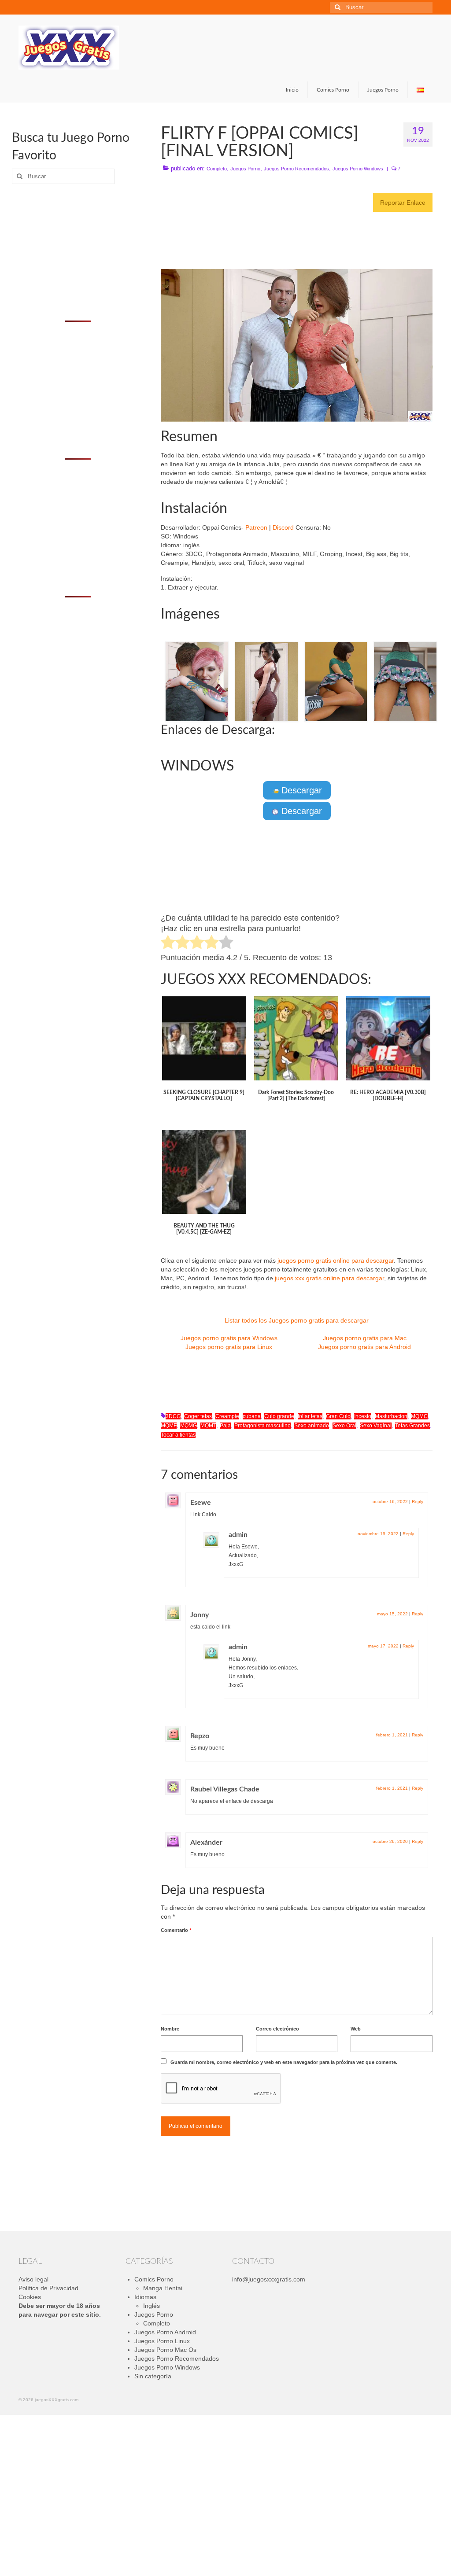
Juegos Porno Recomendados (296, 169)
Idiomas (145, 2297)
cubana (252, 1416)
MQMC (419, 1416)
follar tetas (310, 1416)
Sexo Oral (344, 1426)
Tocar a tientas (178, 1435)
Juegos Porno (245, 169)
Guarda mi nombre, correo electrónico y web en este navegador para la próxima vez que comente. (284, 2062)
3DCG (173, 1416)
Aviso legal (33, 2279)
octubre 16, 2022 (390, 1502)
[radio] (168, 943)
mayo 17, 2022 (383, 1646)
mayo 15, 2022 (392, 1614)
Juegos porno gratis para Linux (229, 1347)
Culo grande (279, 1416)
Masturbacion (391, 1416)
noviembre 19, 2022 (378, 1534)
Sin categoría (153, 2376)
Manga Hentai (163, 2288)
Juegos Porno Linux (162, 2341)
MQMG (189, 1426)
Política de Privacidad (48, 2288)
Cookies (30, 2297)
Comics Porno (154, 2279)
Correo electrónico (277, 2029)
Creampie (227, 1416)
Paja (225, 1426)
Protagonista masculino (262, 1426)
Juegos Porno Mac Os (165, 2350)
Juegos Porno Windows (358, 169)
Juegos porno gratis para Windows (229, 1338)
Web (356, 2029)
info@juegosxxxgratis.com (269, 2279)
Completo (217, 169)
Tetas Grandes (412, 1426)
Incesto (363, 1416)
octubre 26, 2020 (390, 1841)
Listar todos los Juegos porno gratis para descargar (297, 1320)
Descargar (300, 790)
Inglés (152, 2306)
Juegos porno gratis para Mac (365, 1338)
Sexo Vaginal (376, 1426)
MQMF (169, 1426)
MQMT (208, 1426)
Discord (283, 527)
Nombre (170, 2029)
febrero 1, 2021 (392, 1735)
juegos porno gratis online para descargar (336, 1260)
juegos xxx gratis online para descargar (329, 1278)
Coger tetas (198, 1416)
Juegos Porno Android (165, 2332)
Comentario (176, 1930)
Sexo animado (312, 1426)
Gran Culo (338, 1416)
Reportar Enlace (403, 203)
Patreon (256, 527)
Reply (418, 1502)
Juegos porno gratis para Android (364, 1347)
